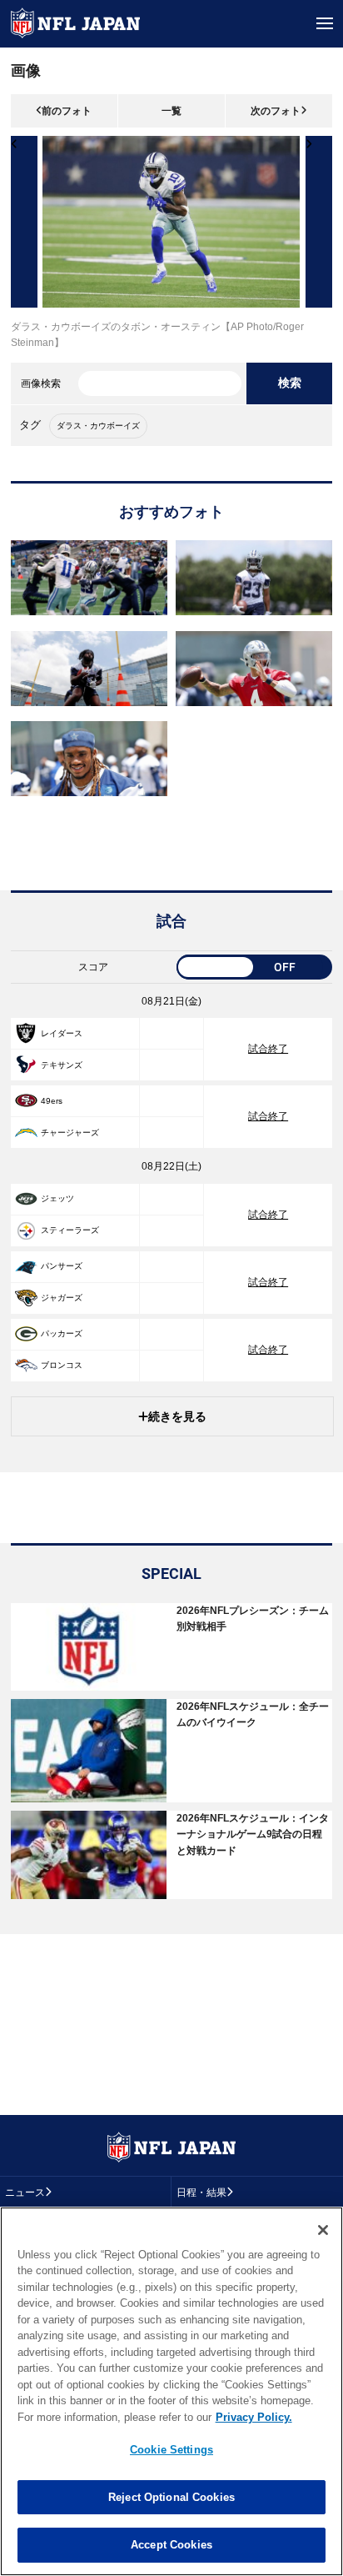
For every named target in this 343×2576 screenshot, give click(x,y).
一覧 (171, 111)
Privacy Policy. (254, 2417)
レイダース (62, 1033)
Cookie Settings (171, 2450)
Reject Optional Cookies (171, 2497)
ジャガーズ (62, 1298)
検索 (290, 383)
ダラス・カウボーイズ (98, 426)
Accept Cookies (171, 2545)
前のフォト (67, 111)
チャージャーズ (70, 1133)
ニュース (25, 2193)
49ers (52, 1101)
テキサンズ (62, 1065)
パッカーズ (62, 1333)
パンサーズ (62, 1266)
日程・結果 (201, 2193)
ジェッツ (57, 1198)
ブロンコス (62, 1365)
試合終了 (268, 1049)
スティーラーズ (70, 1230)
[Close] (323, 2230)
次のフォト (276, 111)
